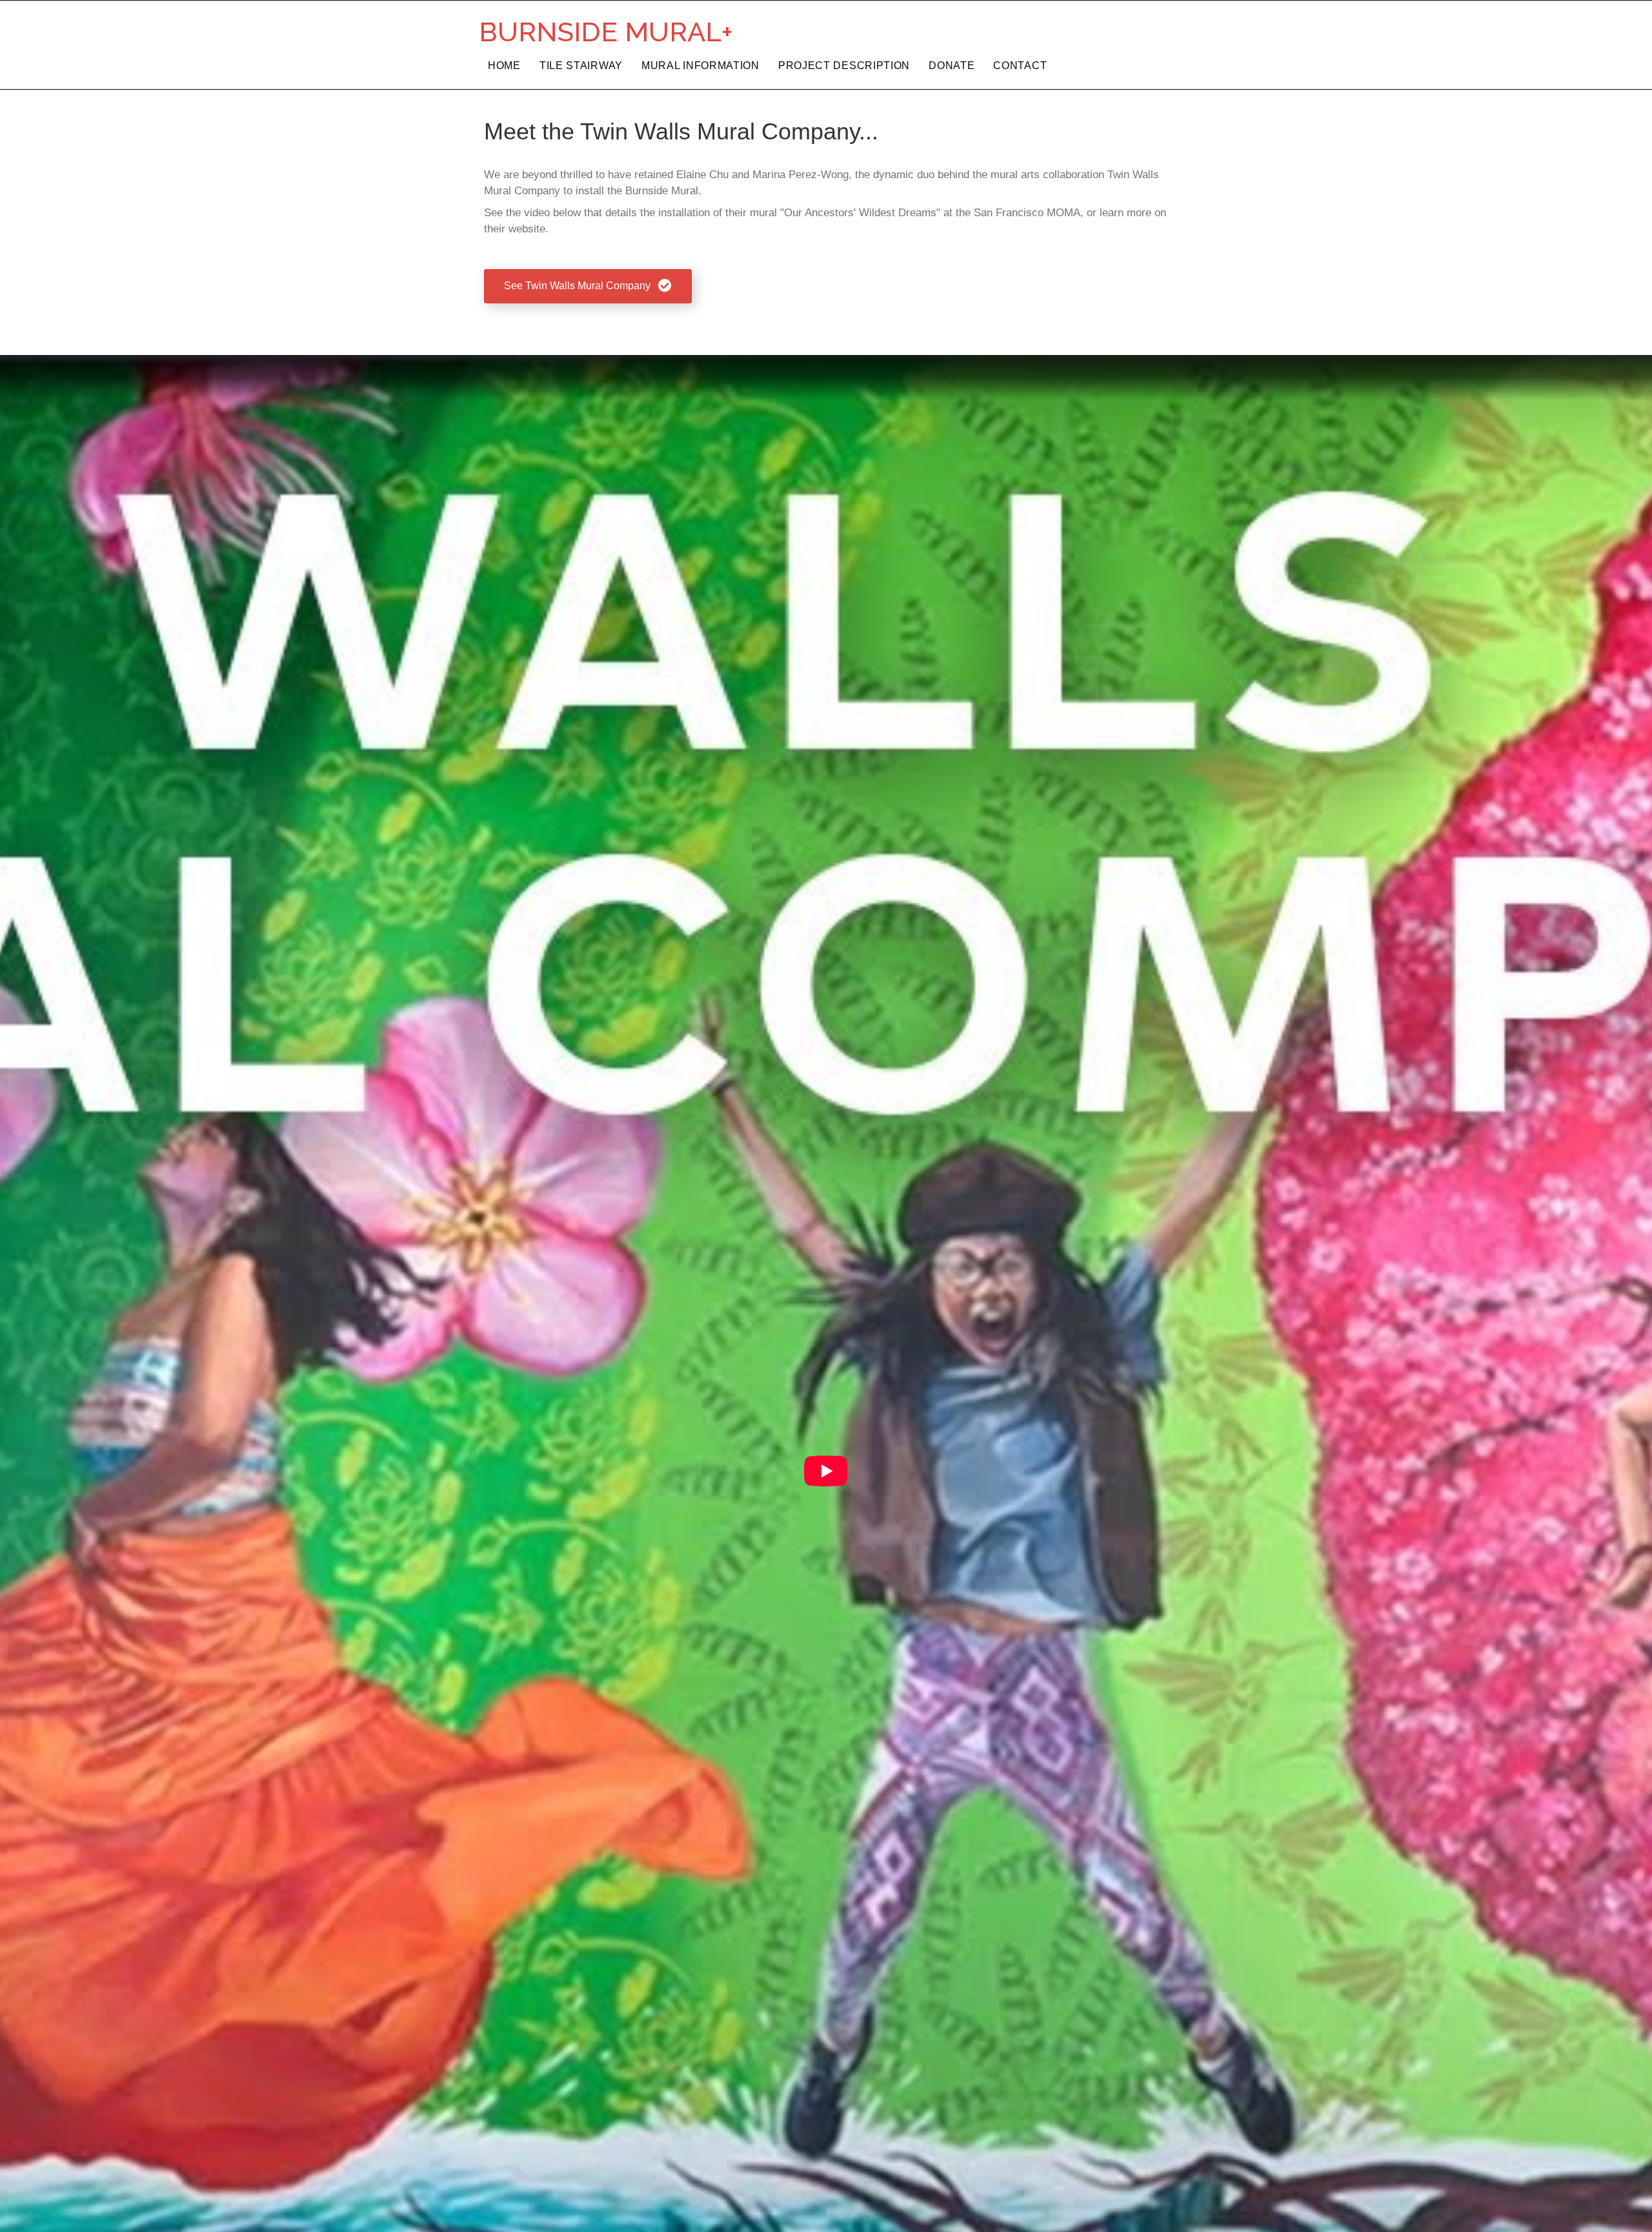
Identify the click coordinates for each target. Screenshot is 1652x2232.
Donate (952, 66)
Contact (1020, 66)
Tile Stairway (581, 66)
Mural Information (700, 66)
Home (504, 66)
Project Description (844, 66)
